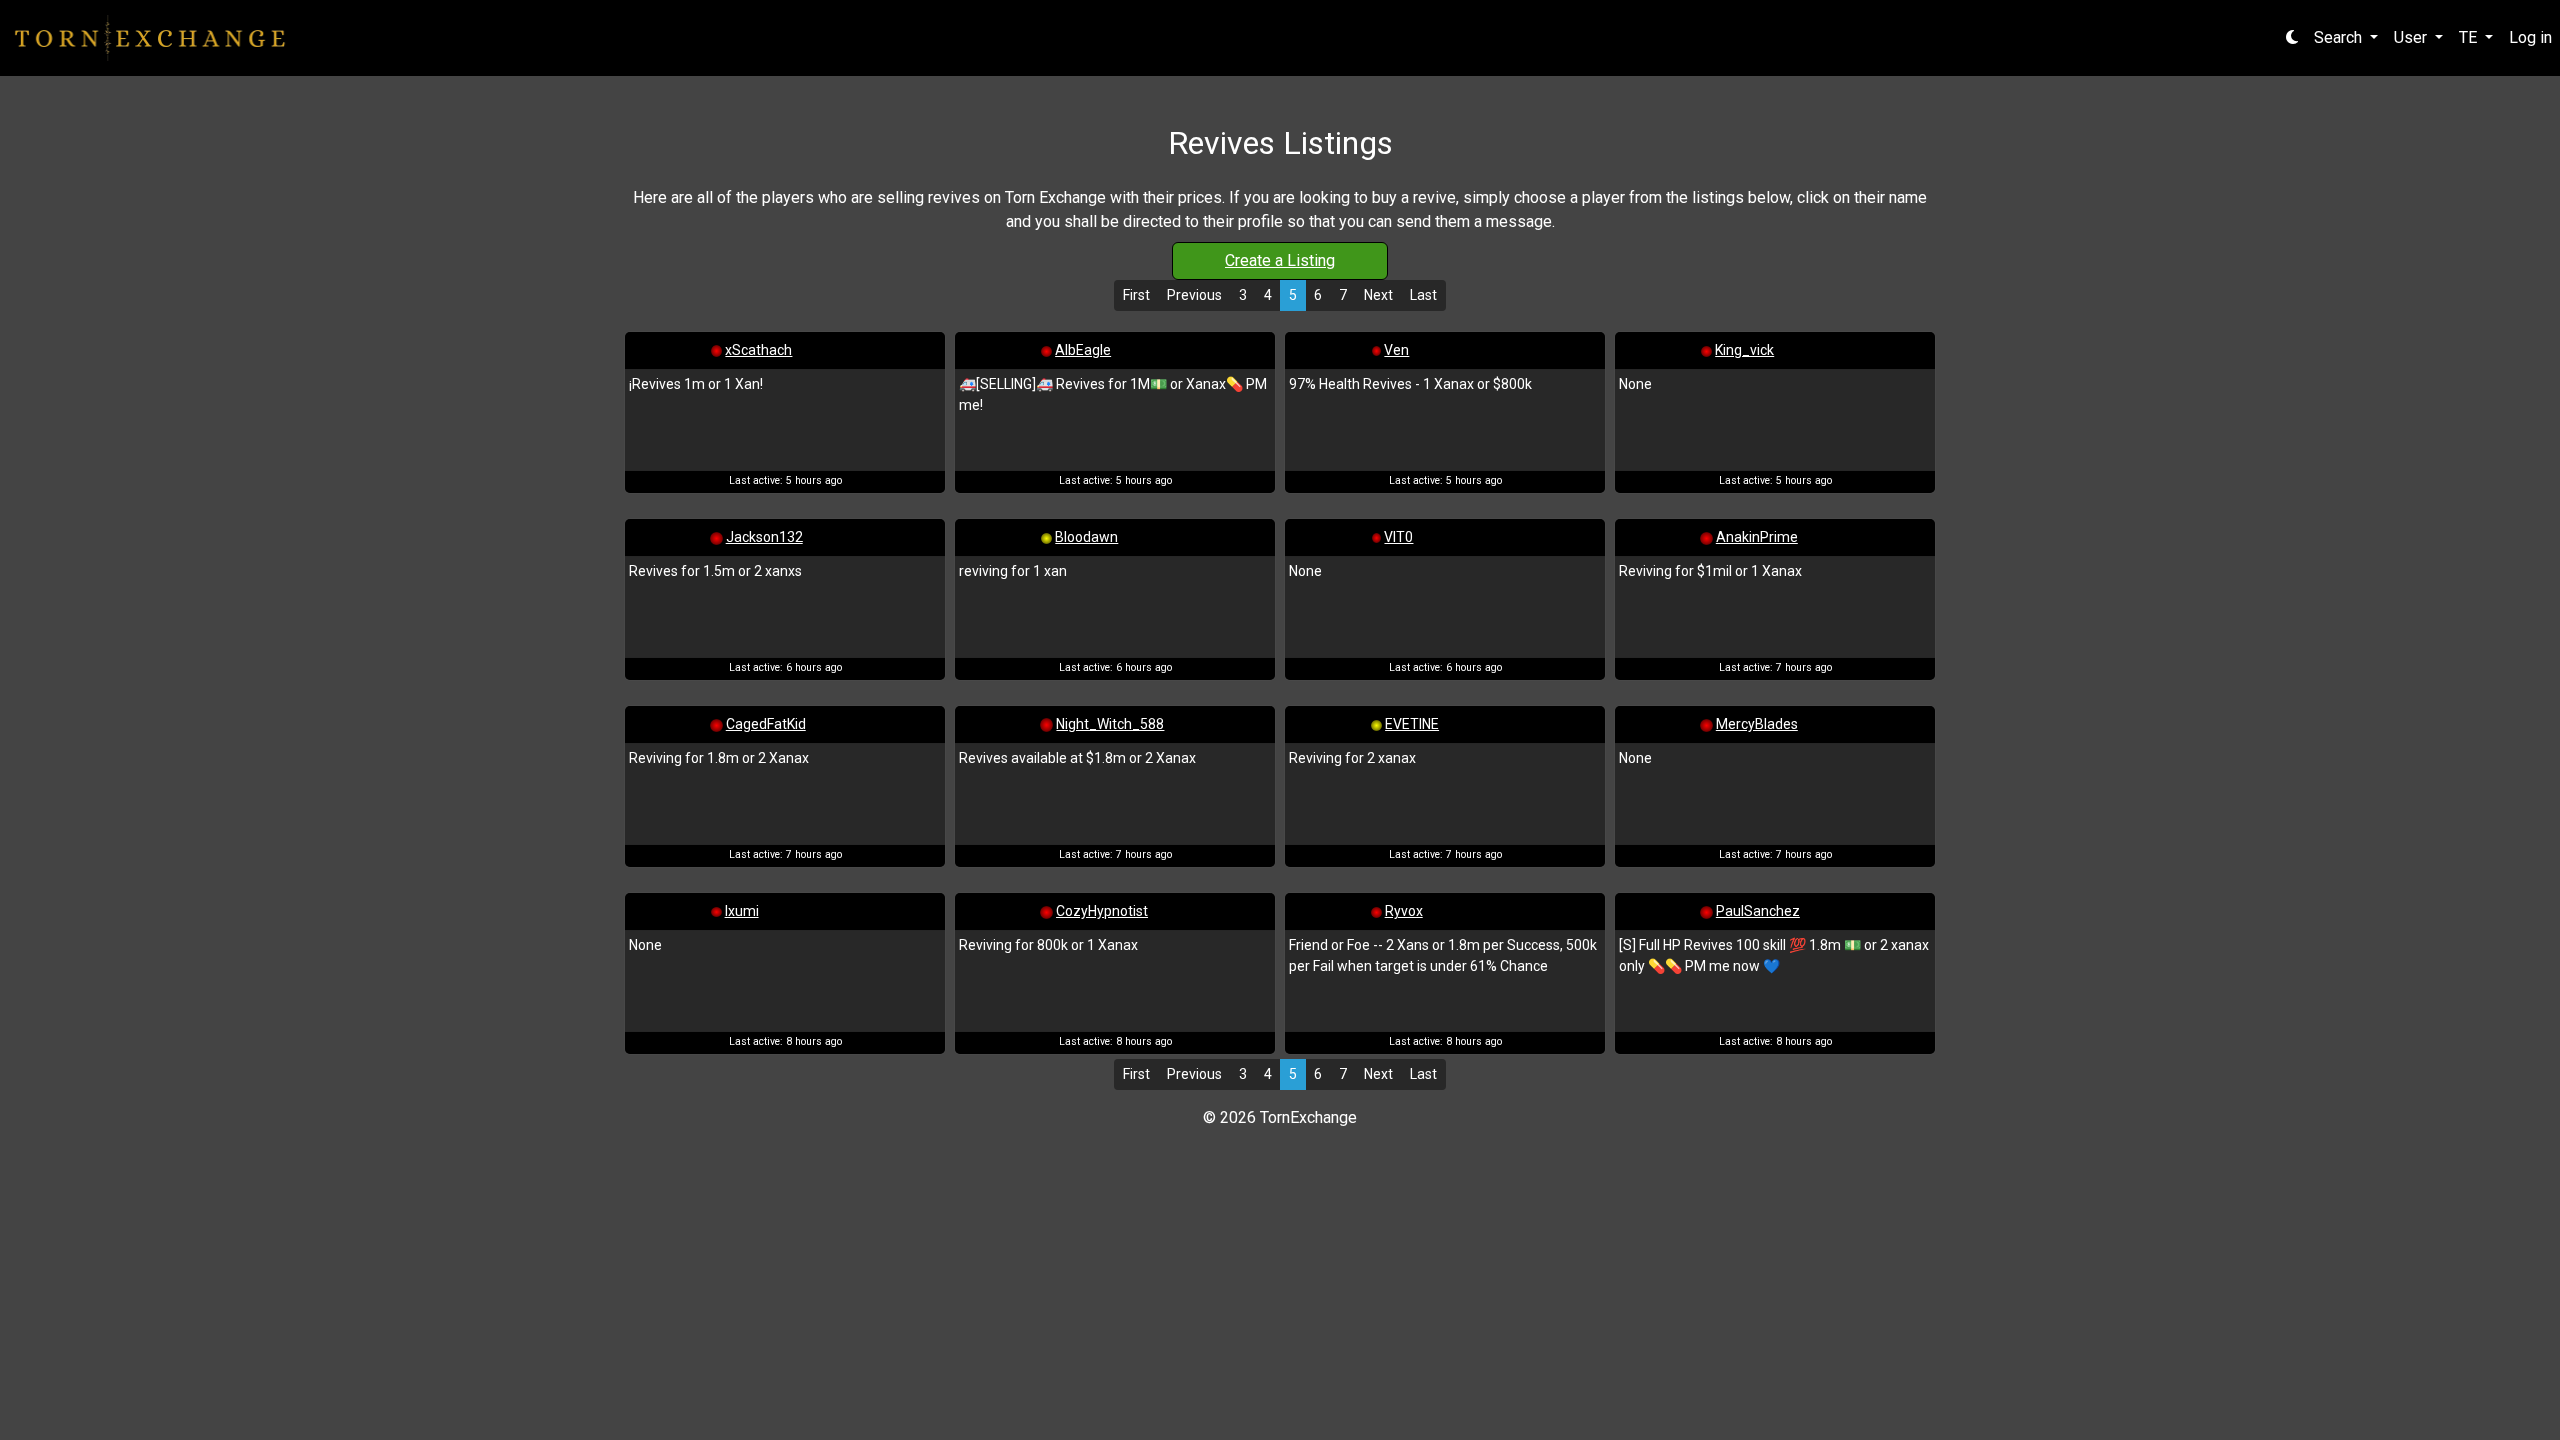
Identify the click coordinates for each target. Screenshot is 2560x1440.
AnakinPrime (1757, 537)
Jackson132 (764, 537)
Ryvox (1404, 911)
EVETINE (1412, 724)
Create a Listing (1280, 260)
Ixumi (742, 911)
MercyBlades (1757, 724)
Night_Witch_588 (1110, 724)
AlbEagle (1083, 350)
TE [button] (2470, 37)
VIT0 (1398, 537)
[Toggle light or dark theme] (2292, 38)
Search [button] (2340, 37)
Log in (2530, 37)
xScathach (758, 350)
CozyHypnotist (1102, 911)
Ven (1396, 350)
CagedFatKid (766, 724)
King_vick (1744, 350)
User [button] (2412, 37)
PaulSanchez (1758, 911)
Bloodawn (1086, 537)
